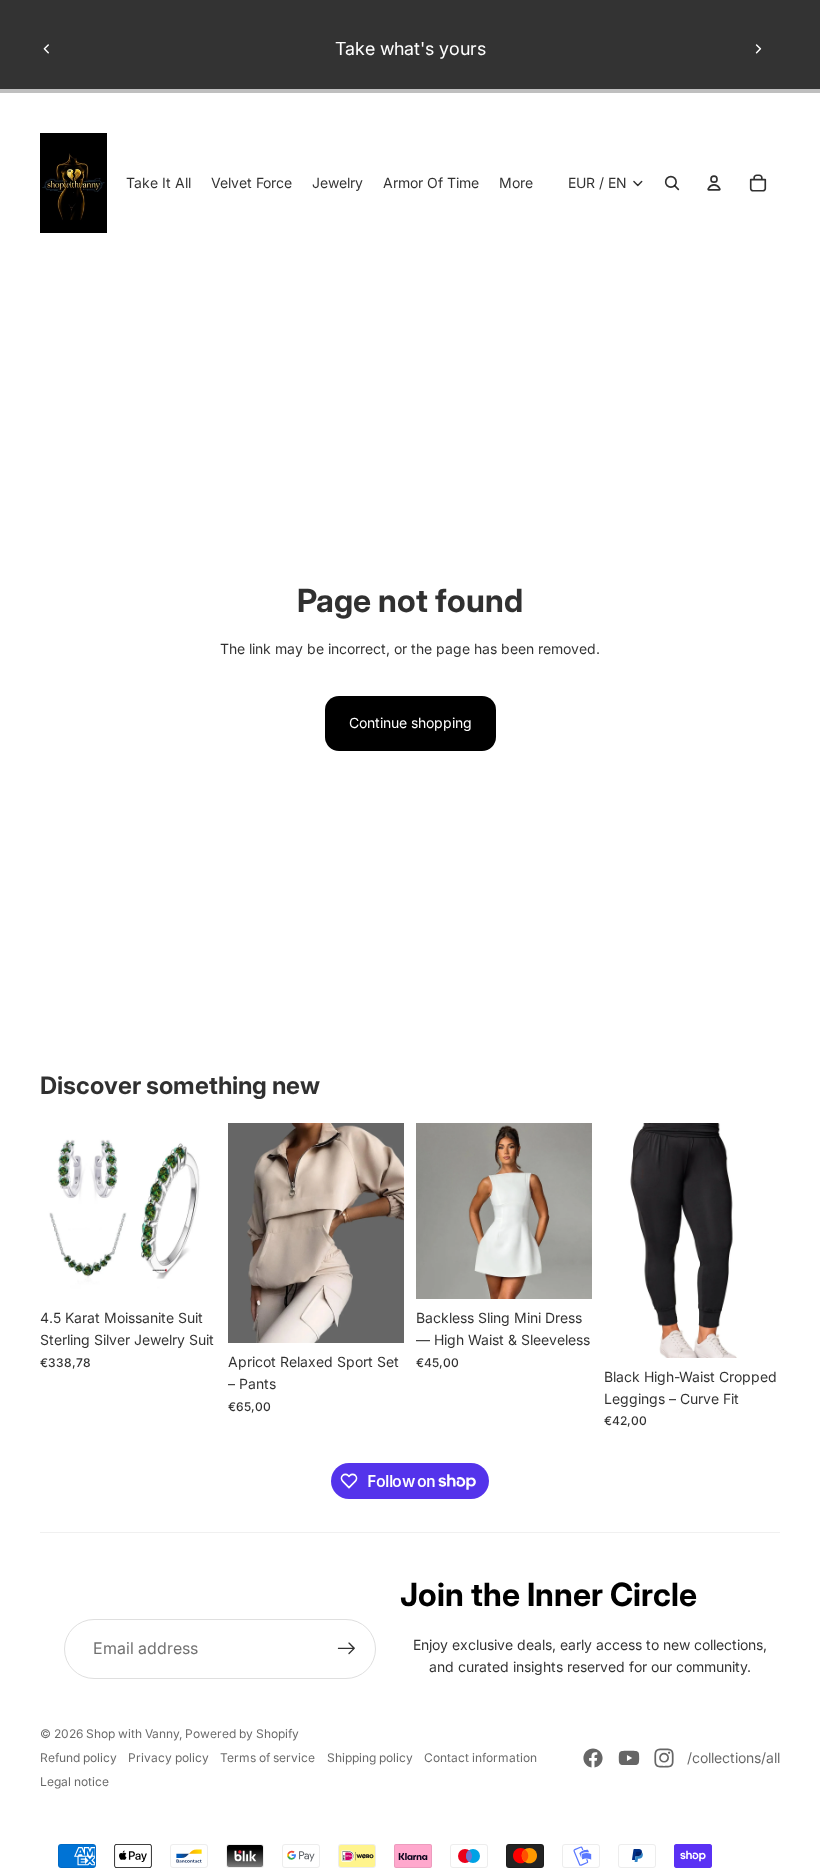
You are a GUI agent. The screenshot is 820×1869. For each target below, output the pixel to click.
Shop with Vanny (132, 1733)
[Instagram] (664, 1758)
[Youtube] (629, 1758)
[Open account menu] (714, 183)
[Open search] (672, 183)
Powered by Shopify (242, 1733)
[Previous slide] (47, 49)
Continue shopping (410, 722)
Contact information (480, 1757)
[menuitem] (516, 183)
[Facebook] (593, 1758)
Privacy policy (168, 1757)
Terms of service (267, 1757)
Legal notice (74, 1781)
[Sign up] (347, 1649)
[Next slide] (758, 49)
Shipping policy (370, 1757)
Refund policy (78, 1757)
